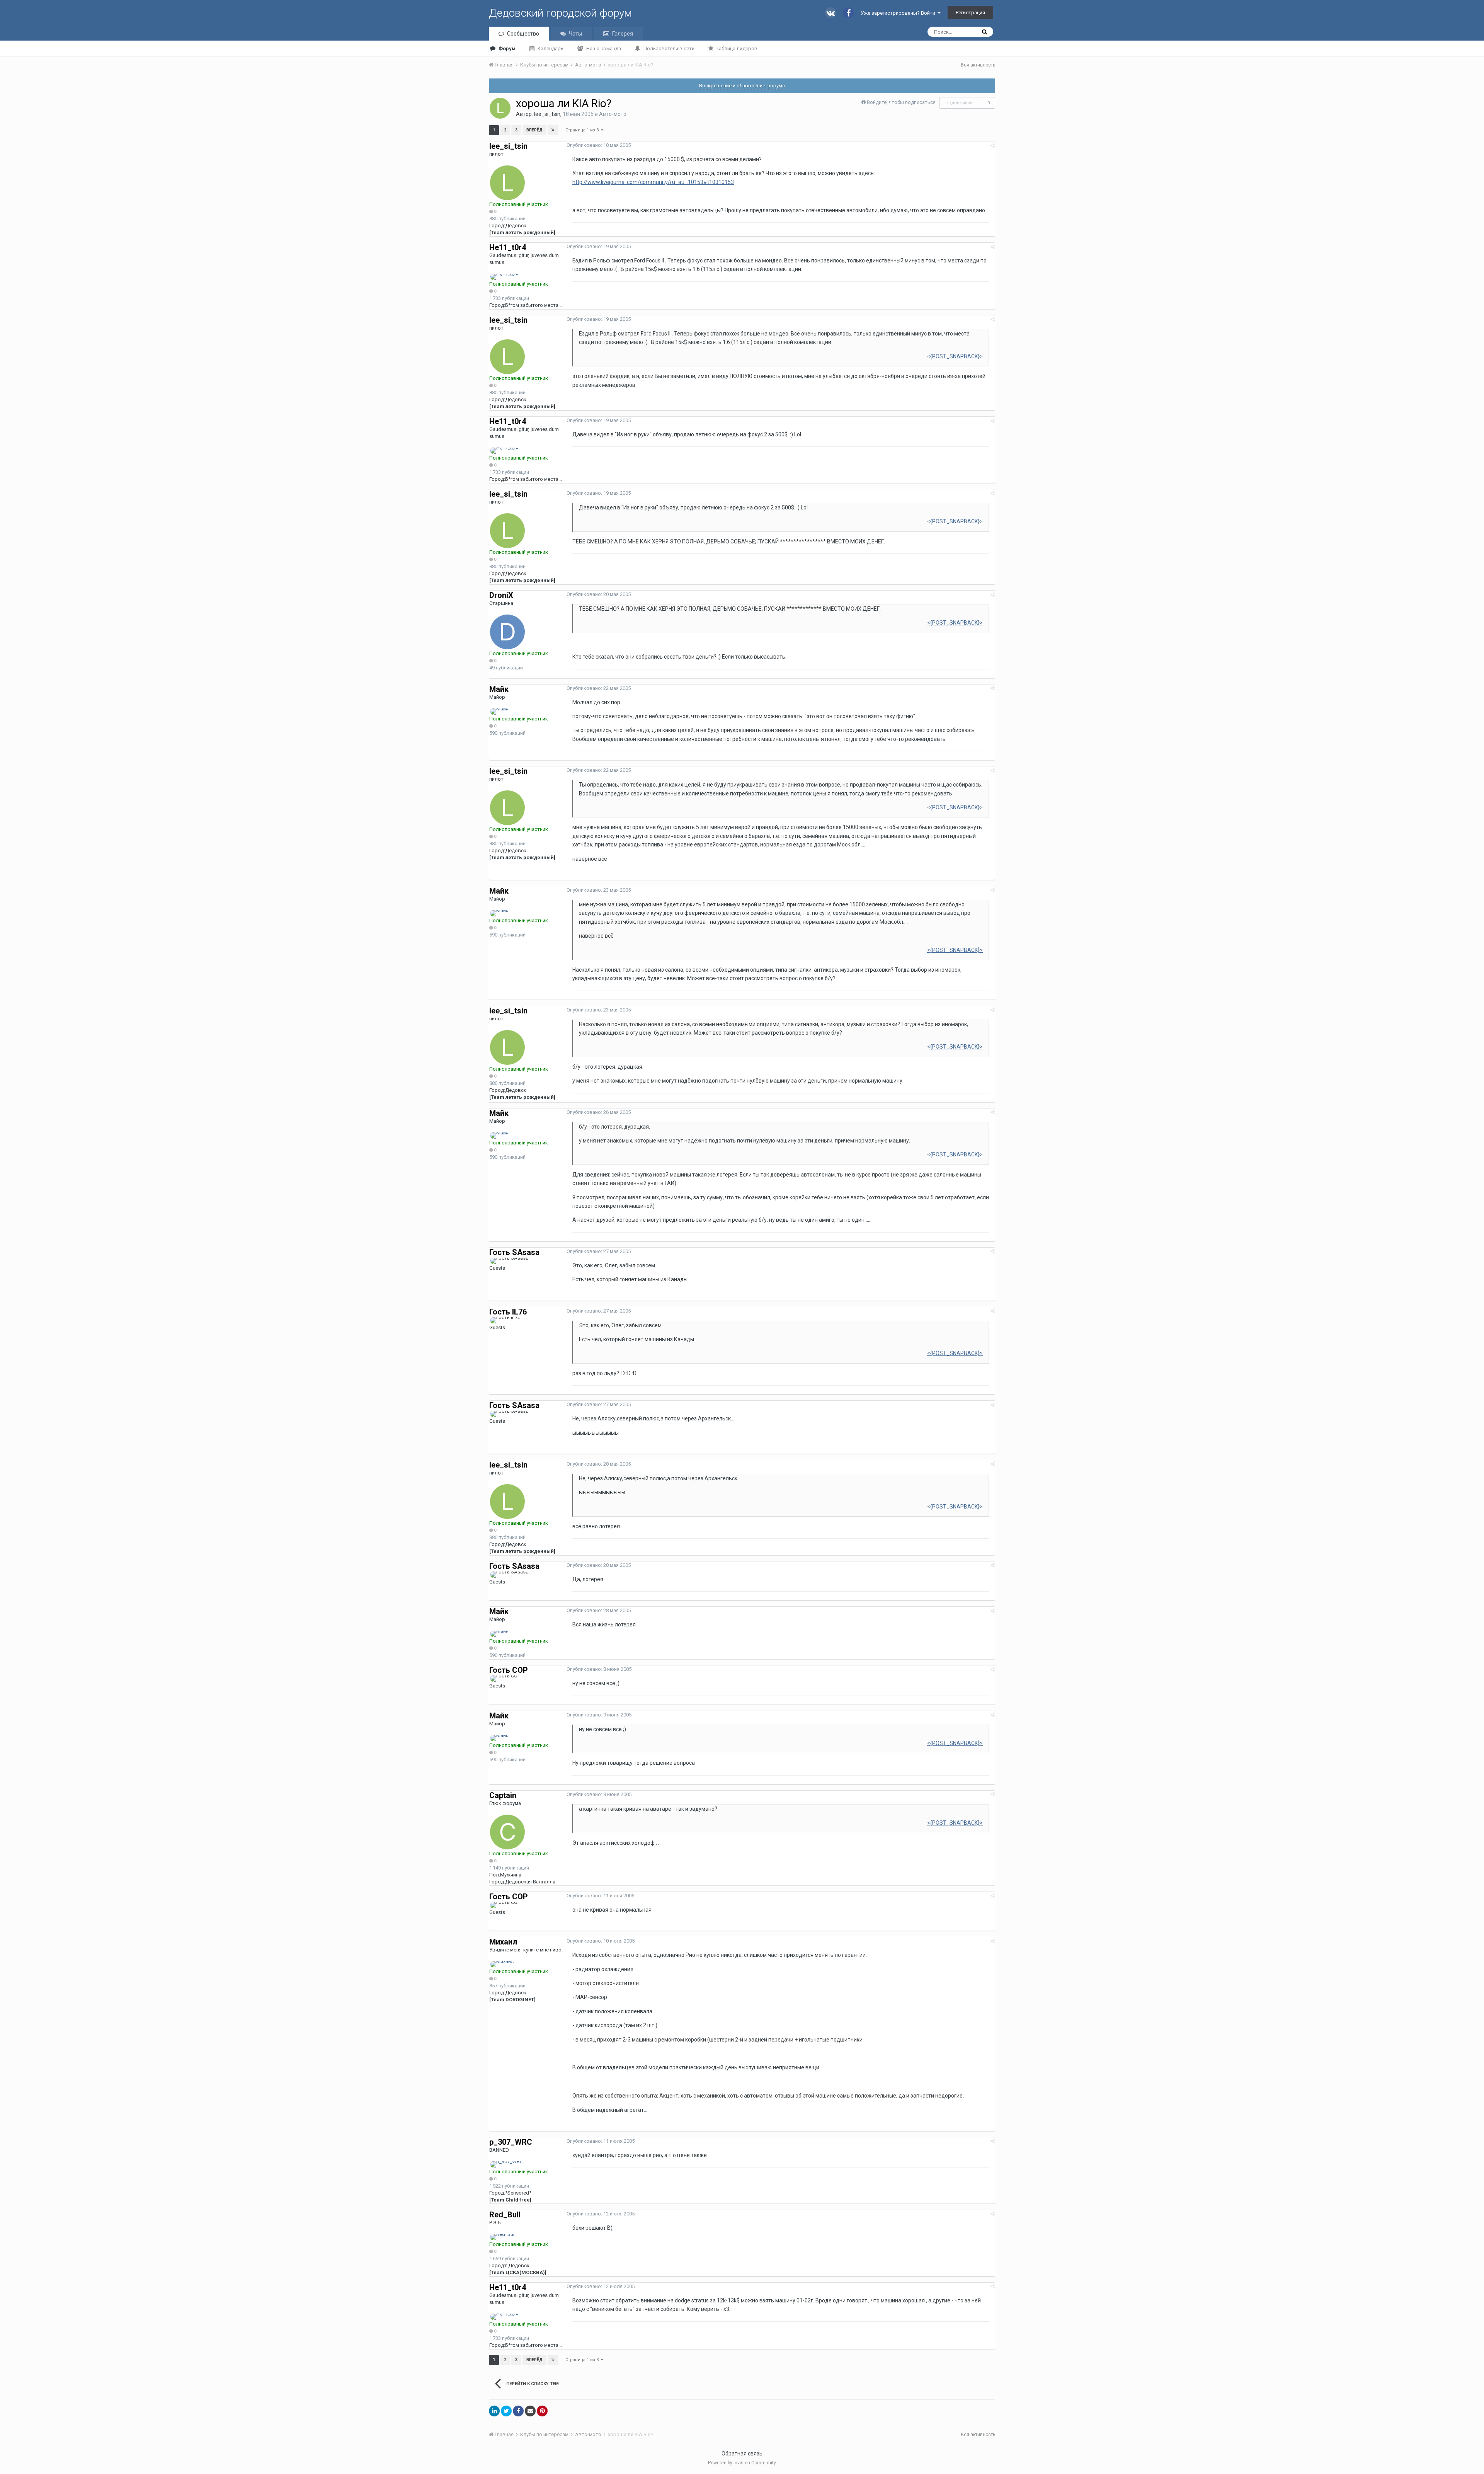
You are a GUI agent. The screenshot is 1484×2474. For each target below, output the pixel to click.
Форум (507, 49)
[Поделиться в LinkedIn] (494, 2411)
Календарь (551, 49)
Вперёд (534, 130)
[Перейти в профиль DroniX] (507, 632)
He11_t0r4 (508, 247)
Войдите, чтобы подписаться (901, 102)
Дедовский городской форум (560, 13)
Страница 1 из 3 (583, 130)
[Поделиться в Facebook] (518, 2411)
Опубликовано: (599, 145)
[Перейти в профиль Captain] (507, 1832)
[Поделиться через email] (530, 2411)
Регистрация (970, 13)
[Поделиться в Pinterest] (542, 2411)
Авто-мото (613, 114)
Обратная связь (742, 2454)
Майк (499, 689)
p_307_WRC (511, 2142)
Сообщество (523, 34)
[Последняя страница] (553, 130)
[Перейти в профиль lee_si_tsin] (500, 108)
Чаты (575, 34)
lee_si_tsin (547, 114)
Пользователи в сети (669, 49)
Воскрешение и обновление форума (742, 86)
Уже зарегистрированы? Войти (899, 13)
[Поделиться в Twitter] (506, 2411)
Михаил (503, 1942)
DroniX (501, 595)
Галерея (623, 34)
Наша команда (604, 49)
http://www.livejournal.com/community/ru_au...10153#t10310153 (653, 182)
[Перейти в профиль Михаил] (502, 1964)
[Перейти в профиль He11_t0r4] (504, 277)
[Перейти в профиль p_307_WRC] (506, 2164)
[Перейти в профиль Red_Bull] (503, 2237)
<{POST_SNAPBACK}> (955, 356)
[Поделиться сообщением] (993, 146)
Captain (503, 1795)
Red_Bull (505, 2215)
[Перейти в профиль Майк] (499, 712)
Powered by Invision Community (742, 2463)
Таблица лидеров (737, 49)
